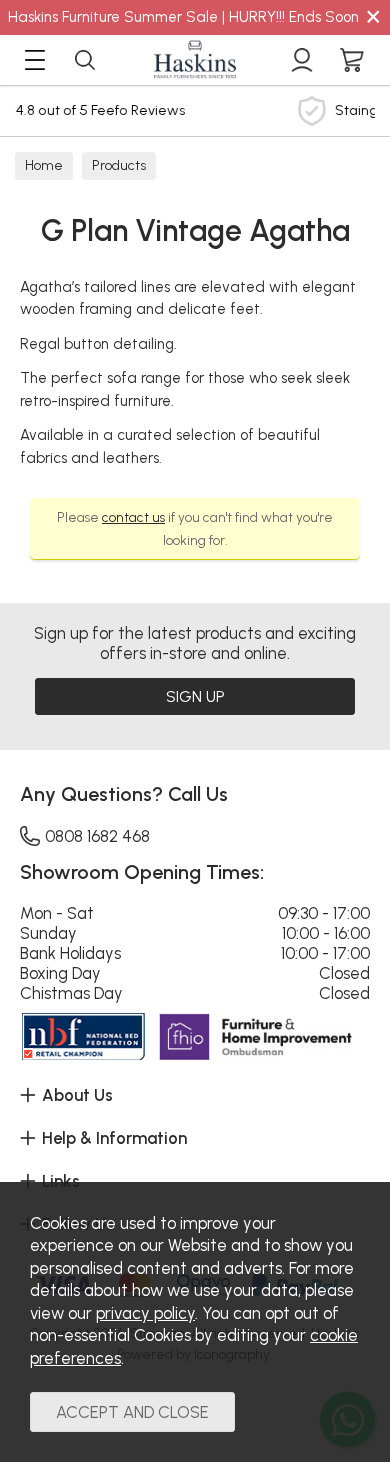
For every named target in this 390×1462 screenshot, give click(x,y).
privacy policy (145, 1313)
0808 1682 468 (97, 836)
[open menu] (35, 60)
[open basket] (352, 60)
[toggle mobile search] (85, 60)
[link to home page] (195, 60)
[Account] (302, 60)
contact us (133, 517)
